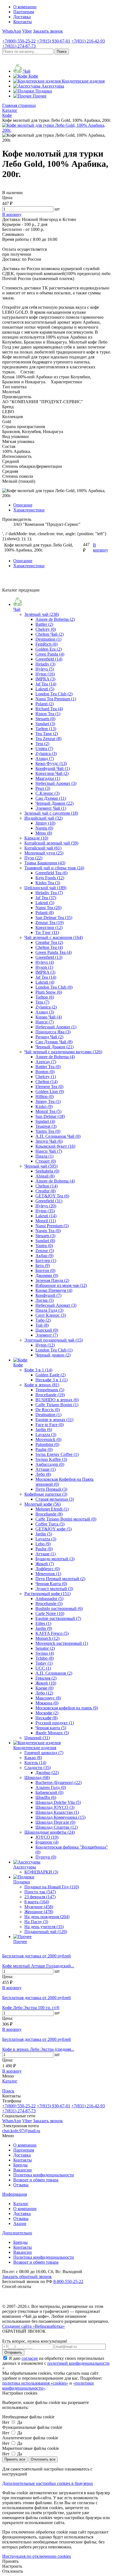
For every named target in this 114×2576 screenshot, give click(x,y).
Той (42, 1325)
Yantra (44, 1246)
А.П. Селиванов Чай (58, 1136)
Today (44, 1663)
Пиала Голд (49, 1310)
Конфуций (48, 1295)
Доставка (22, 17)
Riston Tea (48, 714)
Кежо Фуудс (51, 763)
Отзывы (21, 2185)
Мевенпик (48, 1574)
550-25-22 (19, 41)
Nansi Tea (48, 908)
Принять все (15, 2459)
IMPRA (45, 679)
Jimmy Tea (48, 1101)
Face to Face (50, 1425)
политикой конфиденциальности (78, 2363)
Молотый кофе (42, 1504)
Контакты (23, 22)
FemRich (46, 644)
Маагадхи (48, 778)
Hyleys (45, 669)
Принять (10, 2561)
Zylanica (46, 753)
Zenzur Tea (50, 923)
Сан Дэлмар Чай (54, 1042)
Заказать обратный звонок (27, 2277)
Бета (43, 1265)
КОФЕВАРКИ (41, 1872)
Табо (43, 1320)
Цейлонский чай (45, 888)
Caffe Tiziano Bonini (57, 1405)
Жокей (45, 1564)
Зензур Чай (49, 1141)
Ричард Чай (49, 1037)
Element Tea (49, 1087)
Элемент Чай (51, 808)
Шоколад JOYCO (55, 1807)
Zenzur (45, 1251)
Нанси (45, 1022)
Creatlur (46, 1191)
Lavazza (46, 1435)
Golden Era (49, 649)
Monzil (46, 1221)
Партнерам (24, 12)
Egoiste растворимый (58, 1618)
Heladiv (45, 664)
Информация (15, 2194)
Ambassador (49, 1599)
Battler (44, 624)
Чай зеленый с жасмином (54, 937)
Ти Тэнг (47, 932)
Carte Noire (50, 1613)
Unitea (44, 749)
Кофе (18, 1365)
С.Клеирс (47, 793)
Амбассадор (50, 1464)
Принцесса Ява (53, 1032)
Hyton (45, 674)
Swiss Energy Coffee (57, 1454)
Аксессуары (25, 1867)
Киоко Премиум (54, 1290)
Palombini (47, 1444)
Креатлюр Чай (52, 773)
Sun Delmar (50, 1116)
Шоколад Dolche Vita (58, 1802)
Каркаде (36, 838)
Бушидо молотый (55, 1559)
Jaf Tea (46, 684)
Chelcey (46, 629)
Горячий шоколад (44, 1753)
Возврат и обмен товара (36, 2180)
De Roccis (48, 1410)
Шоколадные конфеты (50, 1832)
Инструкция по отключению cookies (37, 2556)
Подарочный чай (46, 1932)
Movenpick (48, 1439)
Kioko (44, 1106)
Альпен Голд (51, 1787)
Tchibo (45, 1658)
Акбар (44, 1256)
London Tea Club (54, 694)
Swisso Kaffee (51, 1459)
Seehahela (47, 1171)
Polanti (45, 704)
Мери (44, 833)
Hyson (44, 967)
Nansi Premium (52, 1226)
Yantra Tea (48, 1131)
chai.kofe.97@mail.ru (21, 2131)
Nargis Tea (48, 1231)
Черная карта (51, 1728)
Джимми (47, 1275)
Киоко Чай (49, 1017)
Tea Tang (47, 734)
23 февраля (40, 1897)
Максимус (48, 1698)
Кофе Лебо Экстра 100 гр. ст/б (31, 2008)
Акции (20, 2223)
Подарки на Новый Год (52, 1887)
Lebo (43, 1544)
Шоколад (37, 1777)
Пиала (44, 1156)
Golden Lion (50, 1092)
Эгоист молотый (54, 1589)
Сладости (37, 1768)
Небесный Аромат (56, 783)
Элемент (47, 1335)
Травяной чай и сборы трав (54, 868)
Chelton (46, 1082)
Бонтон (45, 1270)
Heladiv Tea (49, 893)
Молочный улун (44, 853)
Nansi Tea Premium (56, 699)
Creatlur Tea (49, 942)
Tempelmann (50, 1390)
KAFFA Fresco (52, 1633)
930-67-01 (54, 41)
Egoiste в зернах (54, 1420)
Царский (47, 1330)
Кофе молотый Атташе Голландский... (38, 1966)
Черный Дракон (55, 803)
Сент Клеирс (51, 1315)
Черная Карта (51, 1584)
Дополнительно (17, 2233)
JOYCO (47, 1837)
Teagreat (46, 1126)
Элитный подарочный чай (54, 1340)
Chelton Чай (50, 634)
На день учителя (44, 1927)
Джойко (47, 1773)
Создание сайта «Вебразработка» (33, 2326)
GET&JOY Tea (52, 1196)
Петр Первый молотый (60, 1579)
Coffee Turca (50, 1524)
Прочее (20, 1942)
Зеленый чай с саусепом (51, 813)
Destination (48, 639)
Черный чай (41, 1166)
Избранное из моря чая (61, 1285)
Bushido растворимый (59, 1608)
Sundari (45, 724)
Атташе (46, 1469)
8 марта (37, 1902)
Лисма (45, 1300)
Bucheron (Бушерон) (59, 1782)
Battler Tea (48, 1067)
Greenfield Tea (51, 873)
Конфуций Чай (53, 768)
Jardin (44, 1430)
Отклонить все (43, 2459)
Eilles (43, 1623)
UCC (43, 1668)
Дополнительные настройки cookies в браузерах (48, 2483)
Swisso (45, 1653)
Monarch (47, 1638)
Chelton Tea (49, 947)
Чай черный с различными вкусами (63, 1052)
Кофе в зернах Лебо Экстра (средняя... (38, 2049)
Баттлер (46, 1261)
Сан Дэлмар (51, 798)
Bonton (45, 1072)
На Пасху (36, 1922)
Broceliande (50, 1395)
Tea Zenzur (48, 739)
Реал (43, 788)
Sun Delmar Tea (54, 918)
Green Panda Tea (54, 952)
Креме (44, 1688)
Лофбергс (48, 1569)
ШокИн (46, 1797)
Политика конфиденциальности (44, 2175)
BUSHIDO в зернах (57, 1400)
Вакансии (23, 2170)
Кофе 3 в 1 (38, 1370)
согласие (30, 2358)
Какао (33, 1758)
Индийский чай (43, 818)
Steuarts (45, 719)
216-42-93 (88, 41)
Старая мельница (55, 1499)
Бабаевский (49, 1792)
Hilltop (45, 1096)
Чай (17, 609)
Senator (45, 1648)
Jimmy (45, 823)
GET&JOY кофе (54, 1529)
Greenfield (49, 659)
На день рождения (47, 1917)
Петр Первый (51, 1489)
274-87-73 (19, 46)
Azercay (46, 1062)
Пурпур (46, 1857)
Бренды (20, 2165)
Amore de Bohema (55, 619)
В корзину (12, 1988)
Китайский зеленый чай (51, 843)
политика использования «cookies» (35, 2383)
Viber (27, 31)
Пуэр (33, 858)
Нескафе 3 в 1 (51, 1380)
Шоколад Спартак (57, 1827)
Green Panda (50, 654)
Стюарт (46, 1161)
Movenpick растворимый (62, 1643)
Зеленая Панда (52, 1280)
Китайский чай (43, 848)
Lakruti (45, 689)
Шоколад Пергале (55, 1822)
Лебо (43, 1474)
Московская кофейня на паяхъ (67, 1708)
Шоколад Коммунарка (60, 1817)
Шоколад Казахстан (57, 1812)
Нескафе (46, 1718)
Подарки (22, 1882)
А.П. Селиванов (54, 1673)
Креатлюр (49, 927)
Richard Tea (49, 709)
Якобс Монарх (52, 1733)
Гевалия (46, 1678)
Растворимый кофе (47, 1594)
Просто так (40, 1892)
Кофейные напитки (46, 1494)
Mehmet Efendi (52, 1509)
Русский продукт (55, 1723)
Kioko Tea (48, 883)
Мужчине (39, 1907)
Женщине (39, 1912)
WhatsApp (12, 31)
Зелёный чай (42, 614)
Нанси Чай (49, 1151)
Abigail (45, 1176)
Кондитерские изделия (35, 1748)
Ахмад (45, 758)
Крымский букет (55, 1146)
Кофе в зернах (42, 1385)
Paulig (44, 1449)
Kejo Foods (50, 878)
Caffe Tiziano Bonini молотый (66, 1519)
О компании (25, 7)
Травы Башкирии (45, 863)
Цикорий (37, 1738)
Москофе (47, 1713)
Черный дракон (53, 1355)
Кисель (35, 1763)
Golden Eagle (50, 1375)
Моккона (47, 1703)
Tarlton (46, 729)
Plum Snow (49, 992)
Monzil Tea (48, 1111)
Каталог (21, 2204)
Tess (42, 744)
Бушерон (47, 1842)
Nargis (44, 828)
